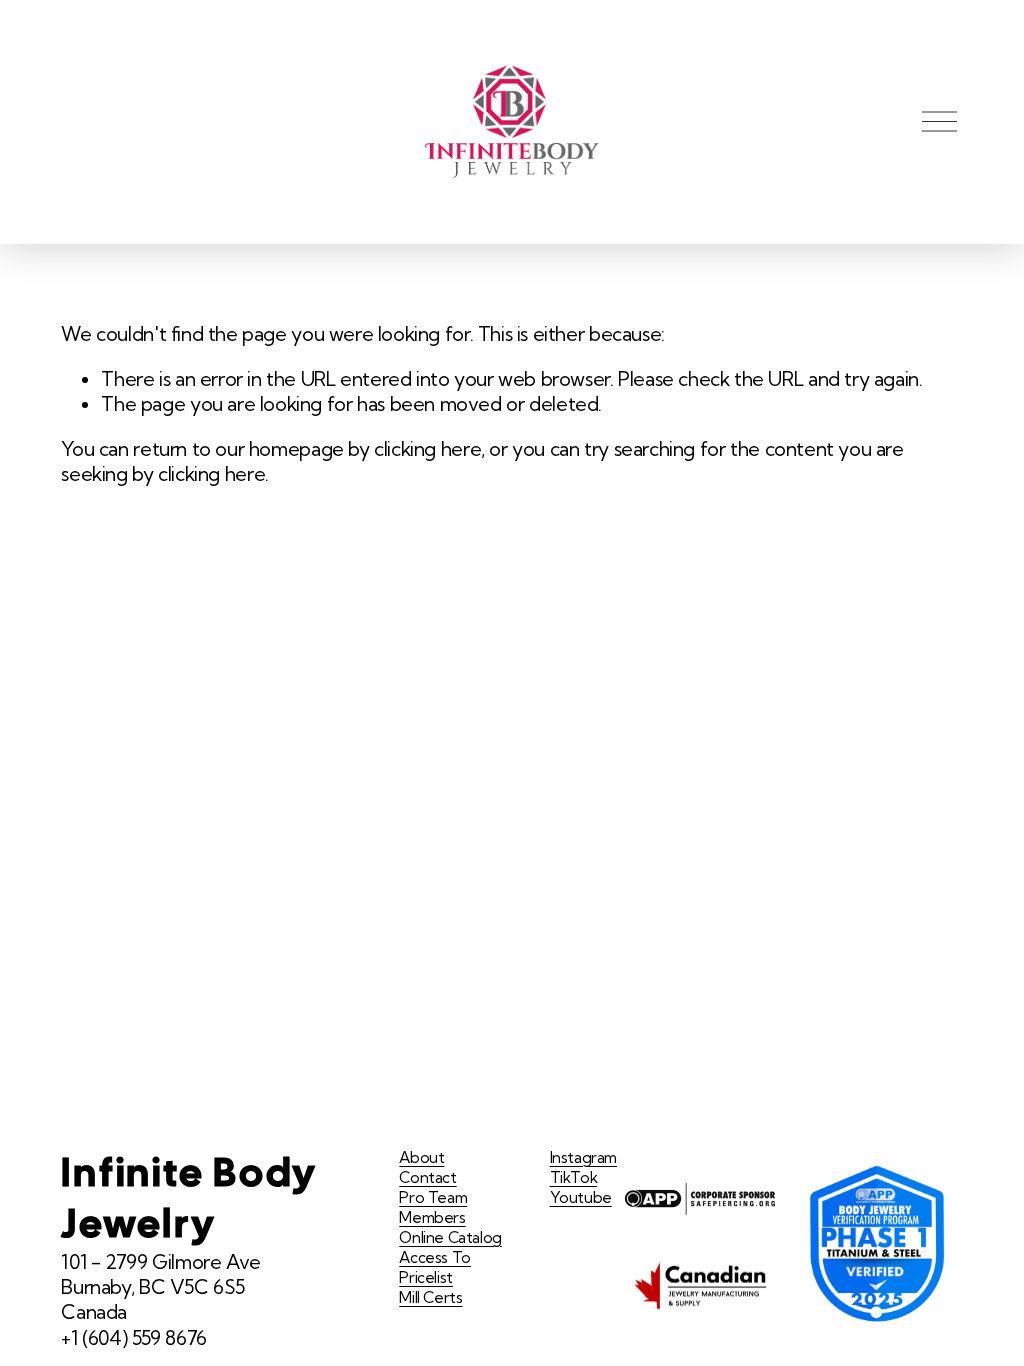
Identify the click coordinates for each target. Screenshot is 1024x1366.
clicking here (427, 449)
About (421, 1157)
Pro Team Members (433, 1207)
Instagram (584, 1157)
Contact (427, 1177)
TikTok (574, 1177)
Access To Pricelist (435, 1267)
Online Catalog (450, 1237)
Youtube (581, 1197)
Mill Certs (430, 1297)
